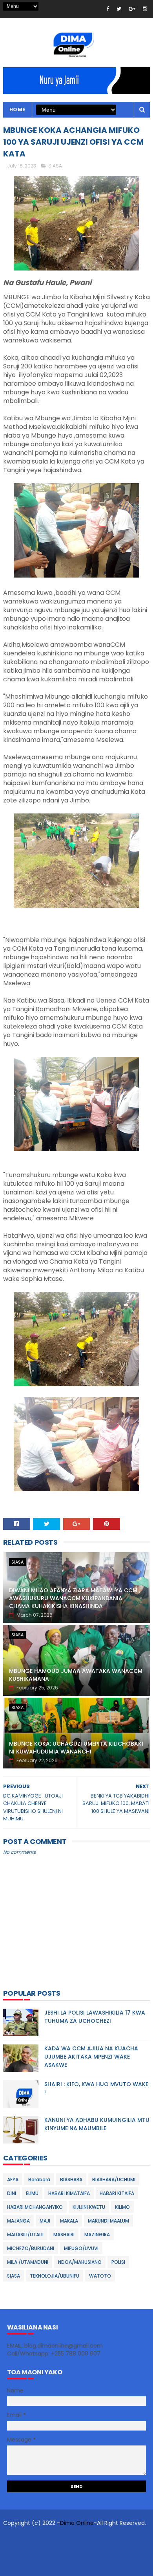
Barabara (39, 2179)
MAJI (45, 2221)
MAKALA (69, 2221)
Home (17, 109)
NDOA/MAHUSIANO (80, 2262)
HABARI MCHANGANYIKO (35, 2207)
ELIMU (32, 2193)
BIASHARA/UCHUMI (114, 2179)
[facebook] (108, 9)
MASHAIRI (64, 2235)
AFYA (13, 2179)
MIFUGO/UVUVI (81, 2248)
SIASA (55, 166)
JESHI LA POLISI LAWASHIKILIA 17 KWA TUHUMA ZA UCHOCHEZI (95, 2017)
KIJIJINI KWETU (89, 2207)
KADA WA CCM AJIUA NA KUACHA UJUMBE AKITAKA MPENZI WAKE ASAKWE (91, 2057)
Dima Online (77, 2523)
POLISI (118, 2262)
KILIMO (122, 2207)
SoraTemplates (55, 2539)
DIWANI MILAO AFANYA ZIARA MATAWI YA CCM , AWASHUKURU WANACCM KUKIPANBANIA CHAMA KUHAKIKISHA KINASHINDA (75, 1598)
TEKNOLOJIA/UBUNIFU (55, 2276)
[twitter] (119, 9)
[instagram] (145, 9)
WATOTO (100, 2276)
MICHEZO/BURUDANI (31, 2248)
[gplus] (132, 9)
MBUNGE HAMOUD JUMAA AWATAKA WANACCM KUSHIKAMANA (76, 1675)
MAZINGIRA (97, 2235)
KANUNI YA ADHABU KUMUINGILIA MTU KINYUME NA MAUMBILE (97, 2124)
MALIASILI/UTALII (25, 2235)
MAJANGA (18, 2221)
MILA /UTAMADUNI (28, 2262)
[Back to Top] (74, 2566)
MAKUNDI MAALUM (108, 2221)
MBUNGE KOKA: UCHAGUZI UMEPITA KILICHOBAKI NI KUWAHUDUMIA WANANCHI (76, 1748)
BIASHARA (71, 2179)
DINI (12, 2193)
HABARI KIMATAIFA (69, 2193)
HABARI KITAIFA (117, 2193)
